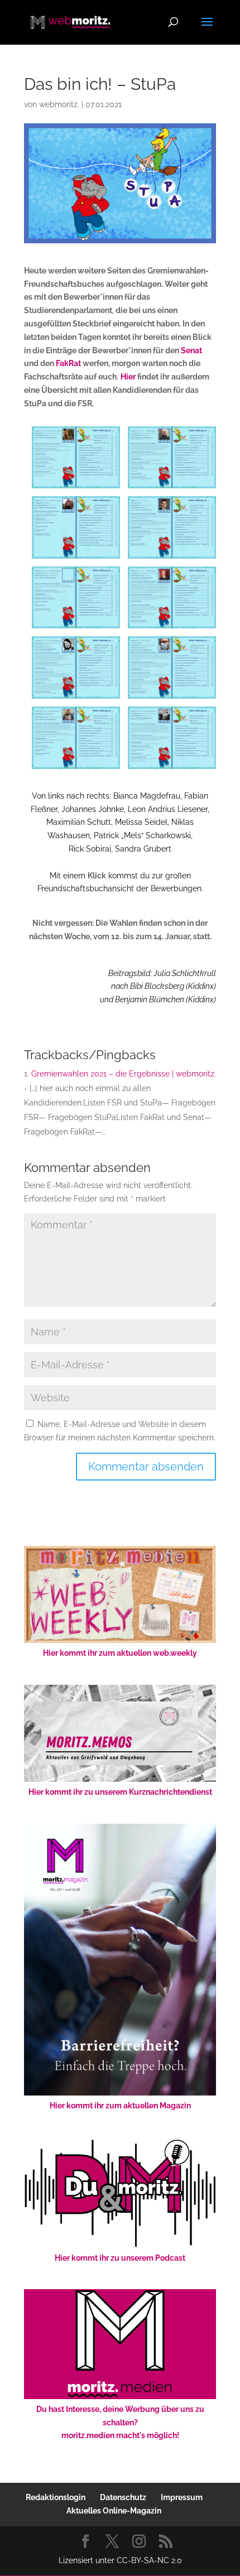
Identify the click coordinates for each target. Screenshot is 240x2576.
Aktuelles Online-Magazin (114, 2511)
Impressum (182, 2497)
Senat (191, 350)
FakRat (68, 363)
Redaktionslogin (56, 2497)
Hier (128, 377)
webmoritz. (59, 104)
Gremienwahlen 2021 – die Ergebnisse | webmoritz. (124, 1074)
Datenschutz (123, 2497)
